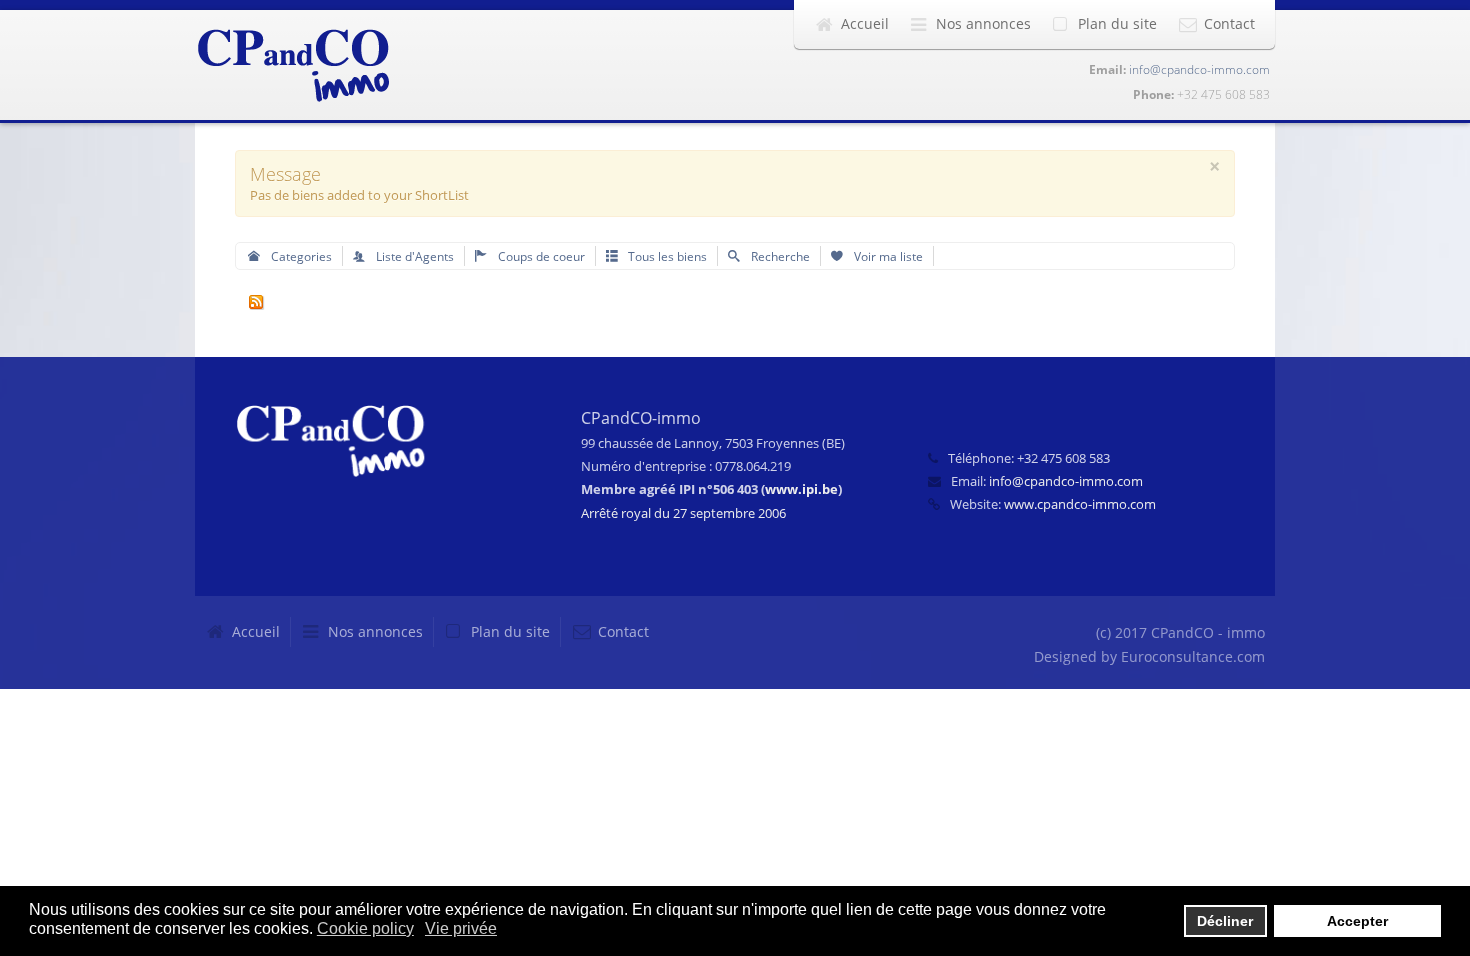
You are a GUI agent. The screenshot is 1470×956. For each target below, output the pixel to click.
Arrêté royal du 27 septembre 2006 (683, 513)
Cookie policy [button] (365, 928)
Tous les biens (666, 256)
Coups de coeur (540, 256)
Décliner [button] (1225, 921)
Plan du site (1117, 23)
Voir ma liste (887, 256)
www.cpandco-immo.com (1080, 504)
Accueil (865, 23)
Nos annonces (983, 23)
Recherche (779, 256)
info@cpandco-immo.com (1199, 69)
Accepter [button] (1357, 921)
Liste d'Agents (413, 256)
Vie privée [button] (461, 928)
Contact (1229, 23)
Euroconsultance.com (1193, 656)
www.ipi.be (801, 489)
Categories (300, 256)
